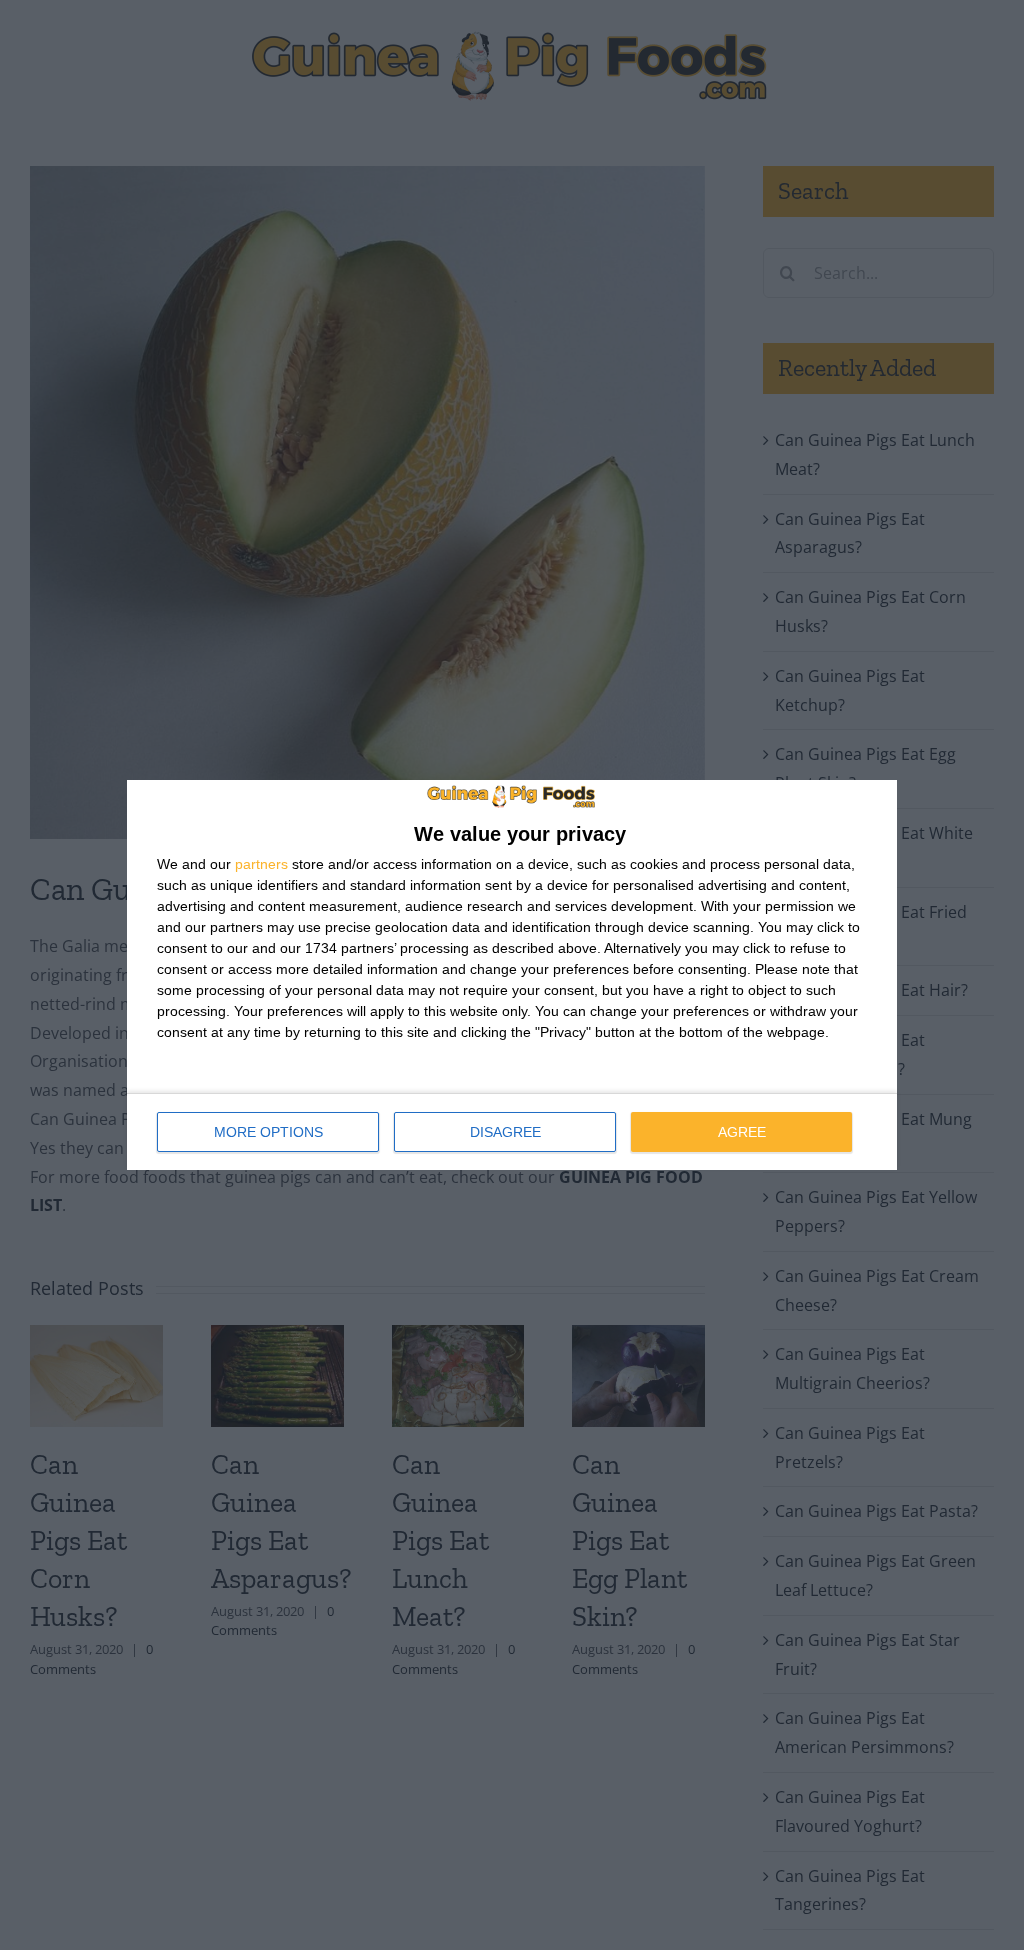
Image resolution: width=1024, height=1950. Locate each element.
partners (261, 864)
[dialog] (512, 975)
